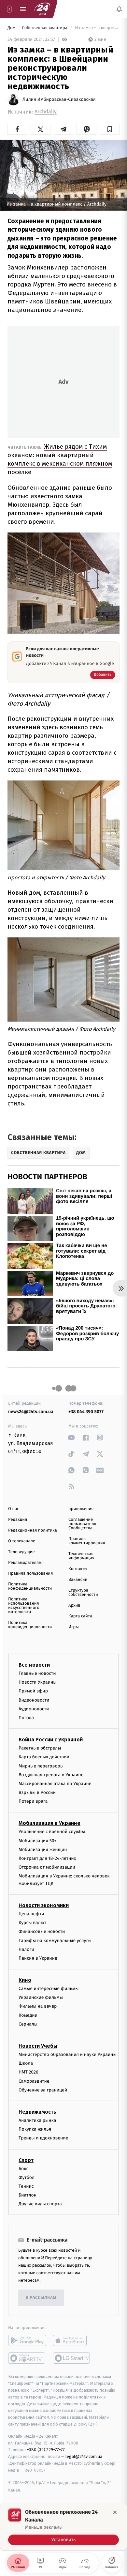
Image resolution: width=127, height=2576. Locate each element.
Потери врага (33, 1801)
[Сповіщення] (119, 9)
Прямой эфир (33, 1691)
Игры (74, 1627)
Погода (26, 1718)
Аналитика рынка (37, 2120)
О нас (14, 1509)
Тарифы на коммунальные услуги (55, 1941)
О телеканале (22, 1541)
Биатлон (28, 2195)
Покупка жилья (35, 2129)
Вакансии (78, 1580)
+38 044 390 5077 (86, 1412)
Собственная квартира (45, 28)
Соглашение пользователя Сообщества (82, 1524)
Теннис (26, 2186)
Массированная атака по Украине (55, 1784)
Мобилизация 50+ (37, 1841)
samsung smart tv (72, 2358)
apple (72, 2340)
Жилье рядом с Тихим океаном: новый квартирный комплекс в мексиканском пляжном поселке (60, 459)
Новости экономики (44, 1905)
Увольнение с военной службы (52, 1832)
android (27, 2340)
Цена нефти (31, 1914)
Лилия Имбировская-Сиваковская (59, 100)
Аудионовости (34, 1709)
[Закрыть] (115, 2512)
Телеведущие (21, 1552)
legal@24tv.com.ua (84, 2456)
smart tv (27, 2358)
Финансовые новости (42, 1931)
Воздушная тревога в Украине (51, 1775)
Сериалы (28, 2024)
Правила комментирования (87, 1541)
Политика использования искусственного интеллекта (24, 1606)
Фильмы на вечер (38, 2006)
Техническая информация (81, 1556)
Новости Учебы (38, 2046)
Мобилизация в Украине (49, 1823)
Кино (25, 1980)
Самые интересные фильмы (49, 1989)
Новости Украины (38, 1682)
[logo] (42, 9)
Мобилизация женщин (43, 1850)
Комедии (28, 2015)
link (71, 1437)
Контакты (78, 1569)
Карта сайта (80, 1616)
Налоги (26, 1949)
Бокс (23, 2169)
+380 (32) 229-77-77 (46, 2450)
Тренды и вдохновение (43, 2138)
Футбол (27, 2177)
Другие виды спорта (40, 2204)
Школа (26, 2063)
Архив (74, 1605)
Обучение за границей (43, 2090)
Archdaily (46, 112)
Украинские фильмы (41, 1997)
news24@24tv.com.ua (31, 1412)
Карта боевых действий (44, 1757)
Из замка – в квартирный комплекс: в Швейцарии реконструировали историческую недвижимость (97, 28)
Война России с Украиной (51, 1740)
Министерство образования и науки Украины (68, 2054)
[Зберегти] (110, 129)
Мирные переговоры (41, 1766)
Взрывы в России (37, 1792)
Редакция (18, 1520)
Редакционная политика (33, 1530)
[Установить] (63, 2527)
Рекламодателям (25, 1563)
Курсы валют (32, 1923)
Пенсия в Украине (38, 1958)
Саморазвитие (34, 2081)
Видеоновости (34, 1700)
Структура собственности (83, 1593)
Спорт (26, 2160)
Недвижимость (37, 2112)
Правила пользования (30, 1573)
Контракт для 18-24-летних (47, 1858)
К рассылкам (41, 2298)
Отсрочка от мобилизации (47, 1867)
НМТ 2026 (28, 2072)
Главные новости (37, 1673)
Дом (12, 28)
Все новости (34, 1665)
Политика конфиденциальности (30, 1586)
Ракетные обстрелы (40, 1748)
